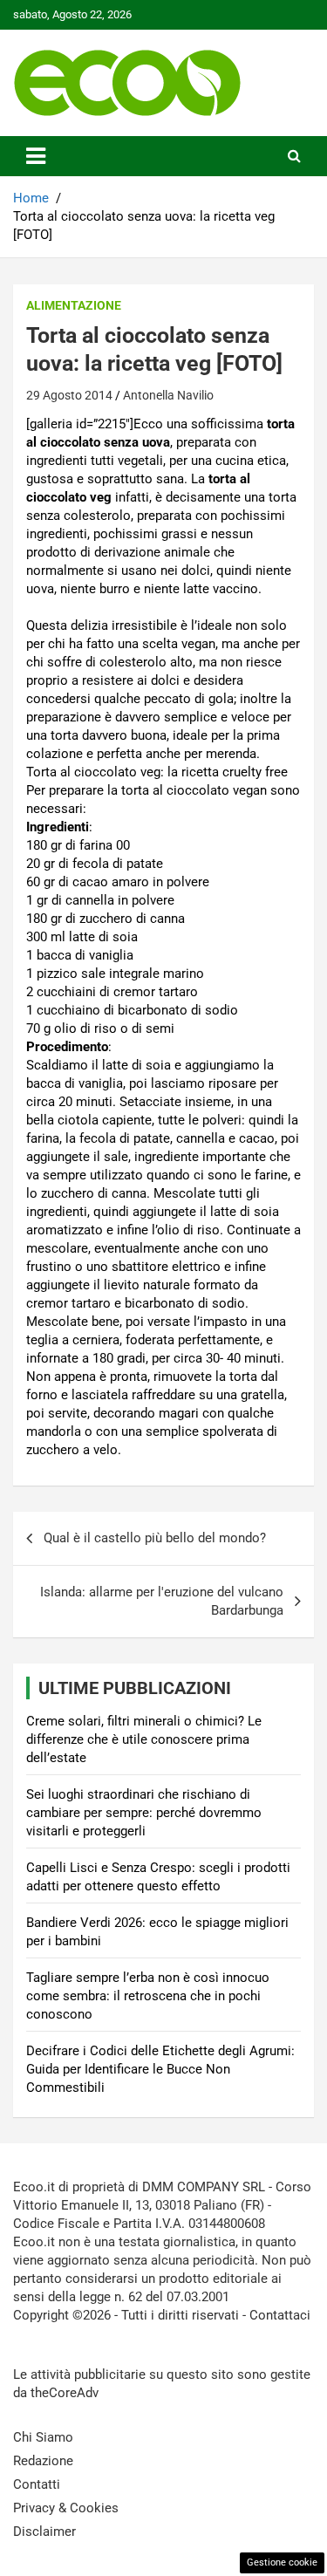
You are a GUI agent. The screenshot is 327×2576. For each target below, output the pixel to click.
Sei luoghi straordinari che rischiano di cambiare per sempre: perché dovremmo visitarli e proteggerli (144, 1813)
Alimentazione (74, 305)
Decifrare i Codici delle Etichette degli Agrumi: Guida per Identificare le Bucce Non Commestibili (160, 2069)
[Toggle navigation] (36, 156)
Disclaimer (44, 2532)
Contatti (37, 2484)
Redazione (43, 2461)
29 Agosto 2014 (69, 395)
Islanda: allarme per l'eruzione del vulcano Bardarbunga (162, 1601)
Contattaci (280, 2315)
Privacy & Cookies (66, 2508)
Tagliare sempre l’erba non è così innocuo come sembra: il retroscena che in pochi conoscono (148, 1996)
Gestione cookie (282, 2562)
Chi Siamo (43, 2437)
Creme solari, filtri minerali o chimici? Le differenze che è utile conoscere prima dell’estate (144, 1739)
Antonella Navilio (168, 395)
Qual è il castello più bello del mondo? (155, 1538)
